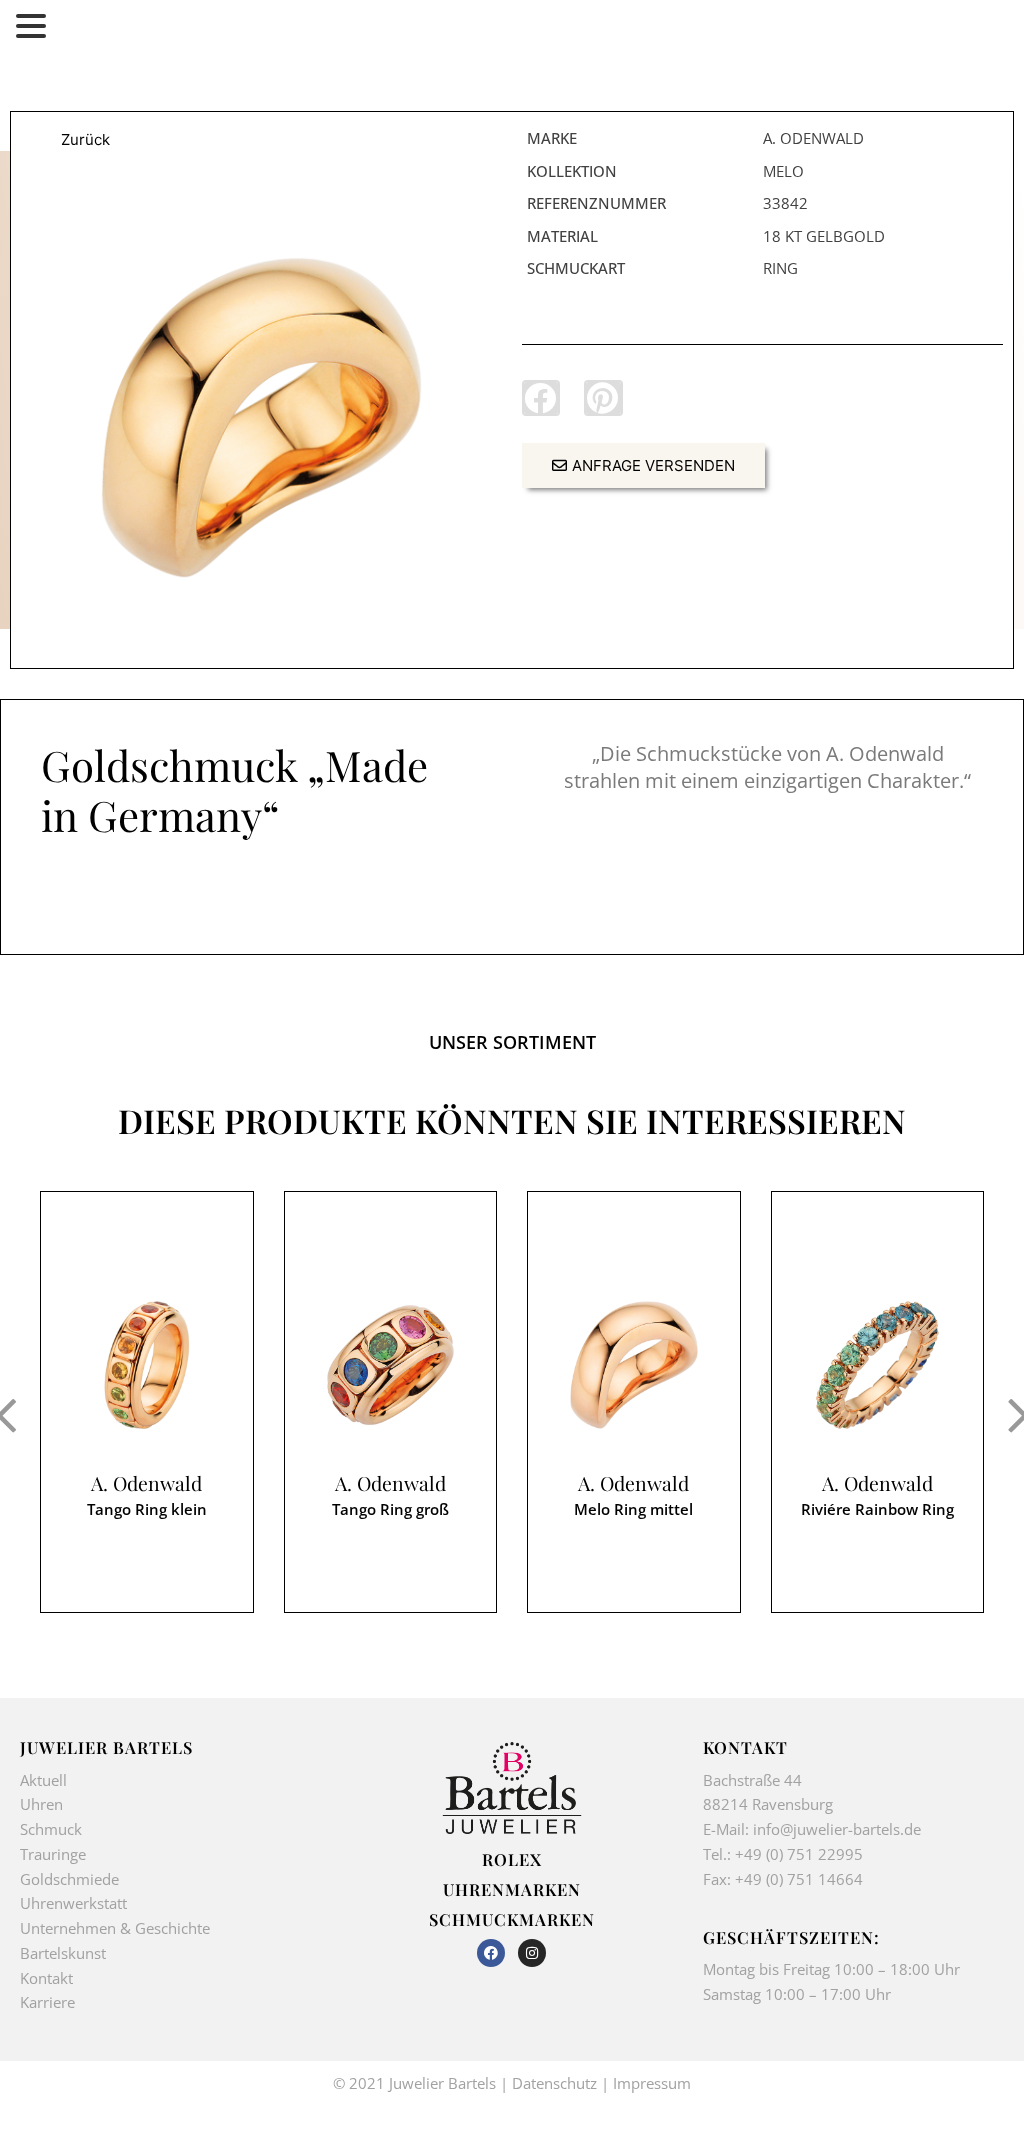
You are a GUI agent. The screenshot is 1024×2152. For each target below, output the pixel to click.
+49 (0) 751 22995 (799, 1854)
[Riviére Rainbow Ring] (878, 1365)
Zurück (85, 139)
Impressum (652, 2083)
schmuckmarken (512, 1919)
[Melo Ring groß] (261, 417)
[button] (541, 398)
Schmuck (51, 1829)
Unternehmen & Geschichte (115, 1928)
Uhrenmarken (512, 1889)
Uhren (41, 1804)
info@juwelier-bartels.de (837, 1829)
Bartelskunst (63, 1953)
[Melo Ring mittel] (634, 1365)
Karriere (47, 2002)
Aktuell (43, 1780)
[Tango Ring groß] (391, 1365)
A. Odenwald (146, 1483)
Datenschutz (554, 2083)
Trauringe (55, 1854)
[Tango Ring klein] (147, 1365)
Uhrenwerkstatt (73, 1903)
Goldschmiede (69, 1879)
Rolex (512, 1859)
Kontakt (46, 1978)
